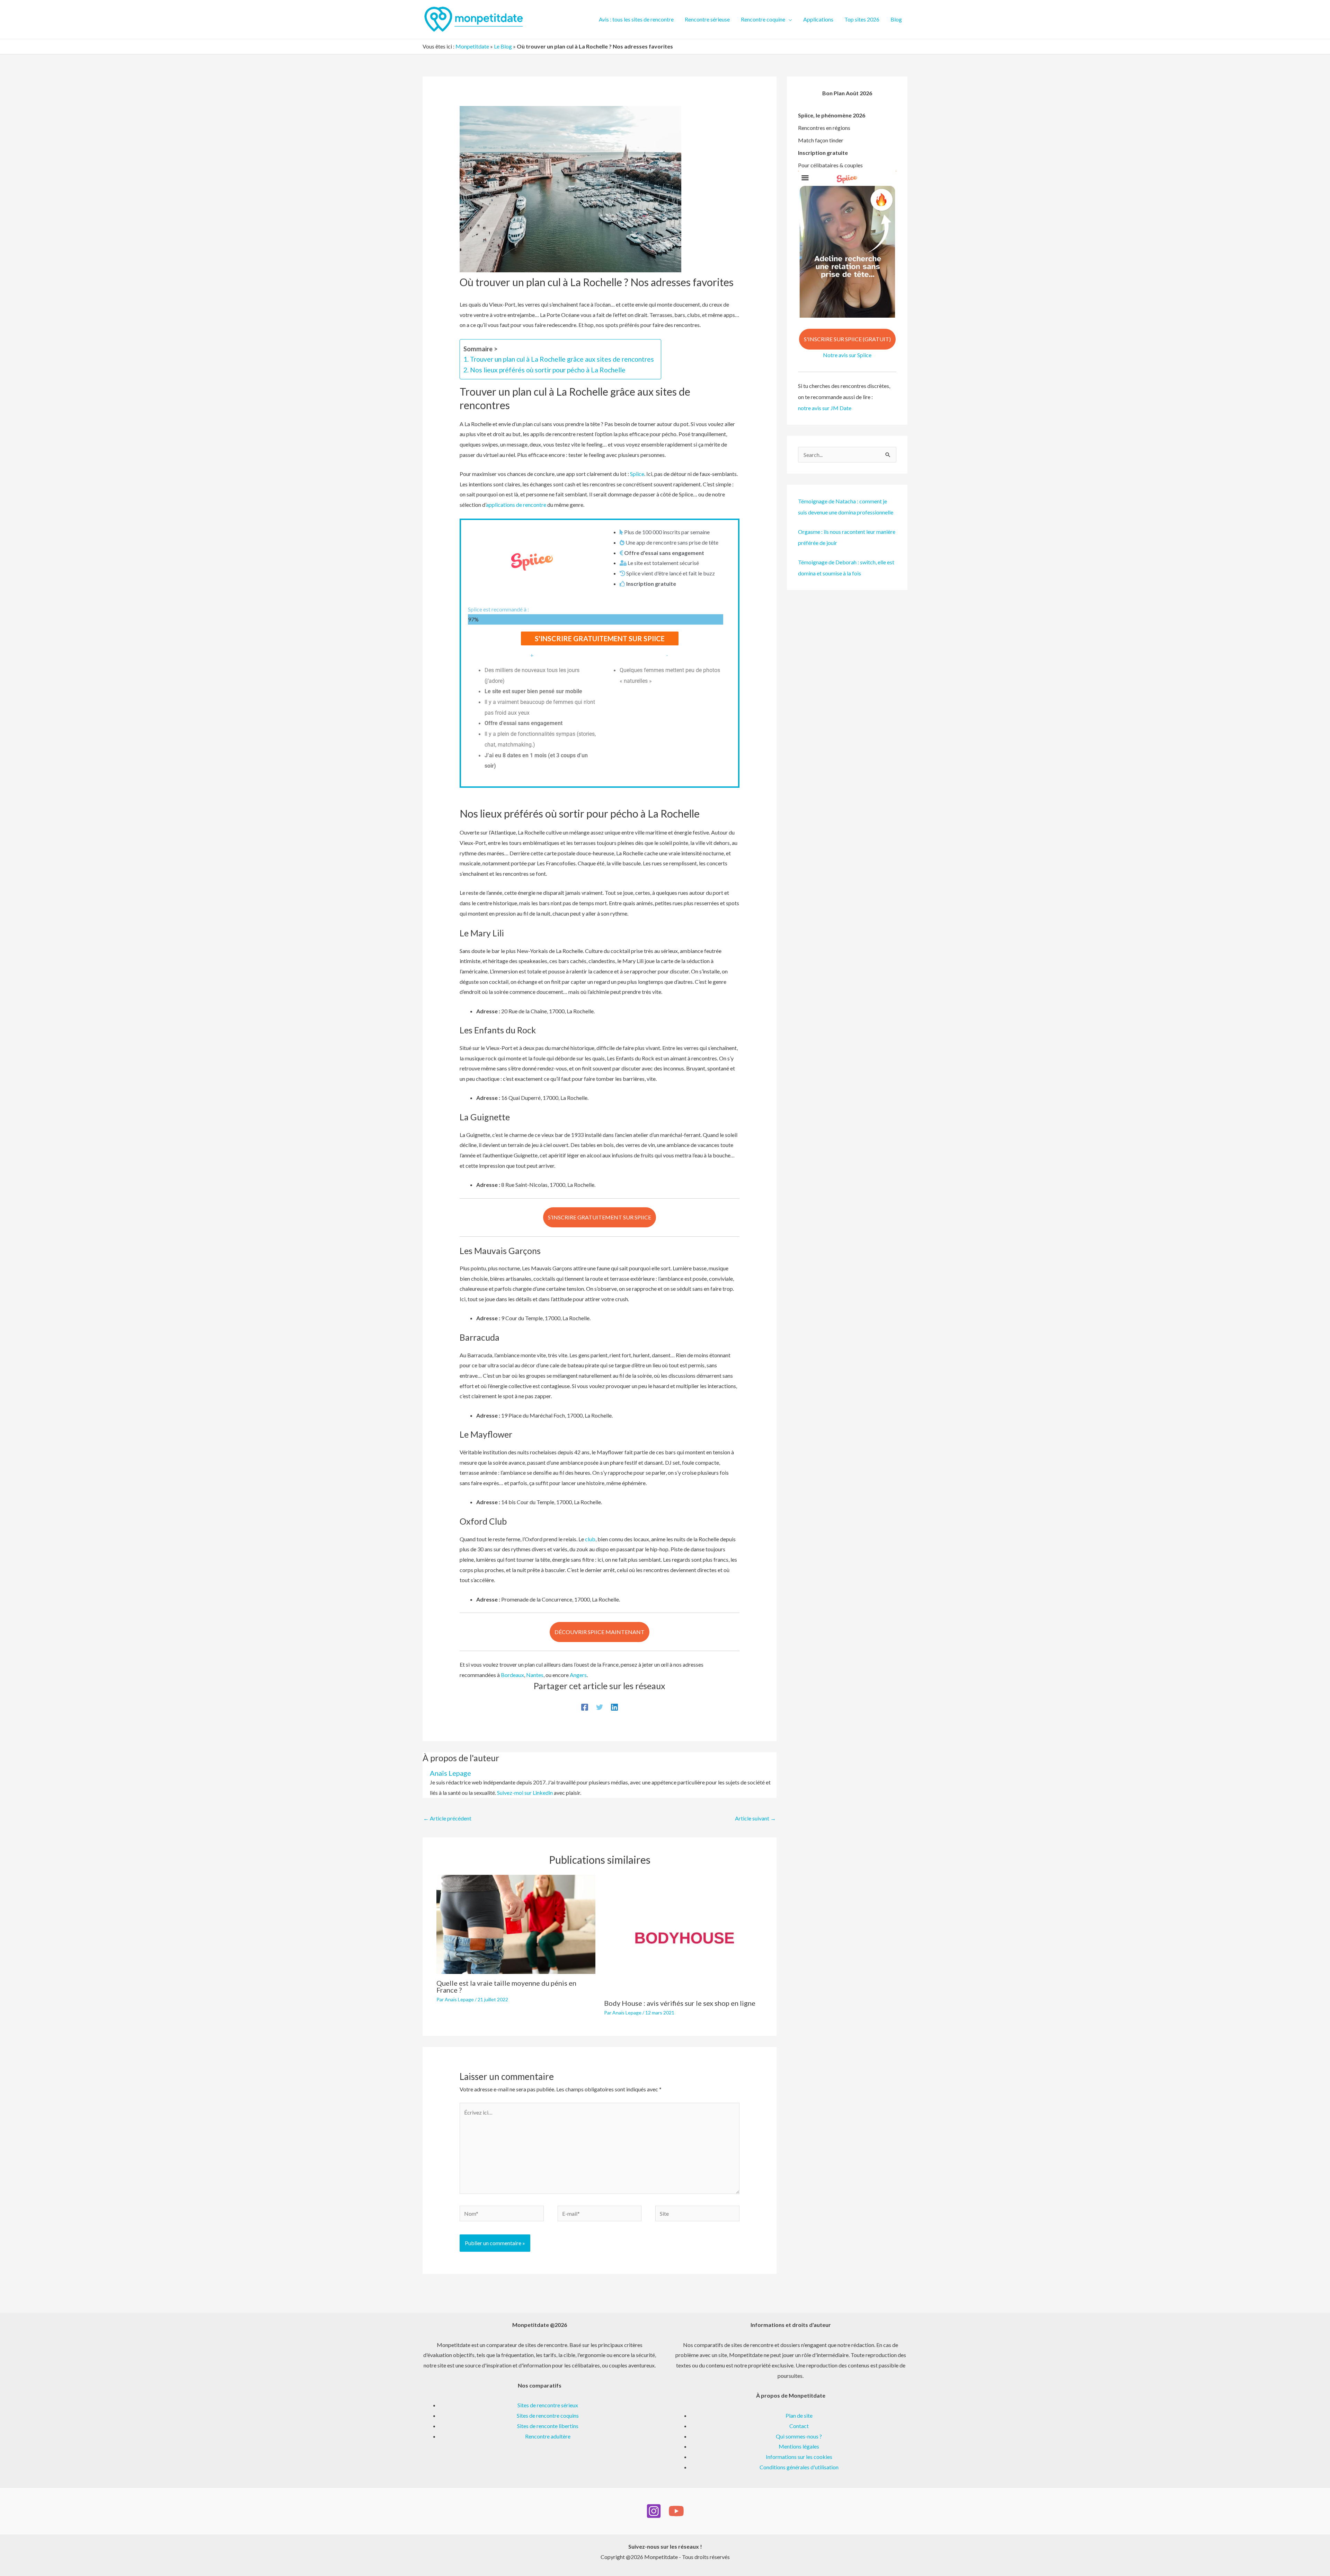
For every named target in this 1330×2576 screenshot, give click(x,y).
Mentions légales (799, 2446)
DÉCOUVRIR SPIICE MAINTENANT (600, 1632)
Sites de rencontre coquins (548, 2415)
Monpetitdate (472, 46)
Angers (578, 1675)
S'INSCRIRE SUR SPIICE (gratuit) (847, 339)
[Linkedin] (614, 1707)
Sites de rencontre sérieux (548, 2405)
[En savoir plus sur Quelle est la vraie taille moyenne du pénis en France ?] (516, 1924)
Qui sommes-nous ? (799, 2436)
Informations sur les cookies (799, 2457)
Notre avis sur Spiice (847, 355)
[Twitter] (600, 1707)
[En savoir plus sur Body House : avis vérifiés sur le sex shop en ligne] (684, 1934)
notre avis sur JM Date (825, 408)
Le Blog (503, 46)
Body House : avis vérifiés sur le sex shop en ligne (680, 2003)
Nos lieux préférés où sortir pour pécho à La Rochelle (548, 370)
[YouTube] (676, 2511)
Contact (799, 2426)
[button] (789, 19)
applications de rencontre (516, 505)
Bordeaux (512, 1675)
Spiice (637, 474)
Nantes (535, 1675)
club (590, 1539)
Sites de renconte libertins (548, 2426)
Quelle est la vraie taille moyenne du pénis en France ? (506, 1986)
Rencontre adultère (548, 2436)
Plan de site (799, 2415)
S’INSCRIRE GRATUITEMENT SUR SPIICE (600, 1217)
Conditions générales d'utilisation (799, 2467)
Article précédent (447, 1818)
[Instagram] (654, 2511)
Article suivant (755, 1818)
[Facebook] (585, 1707)
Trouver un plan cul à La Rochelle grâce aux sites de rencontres (562, 359)
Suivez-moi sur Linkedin (525, 1793)
